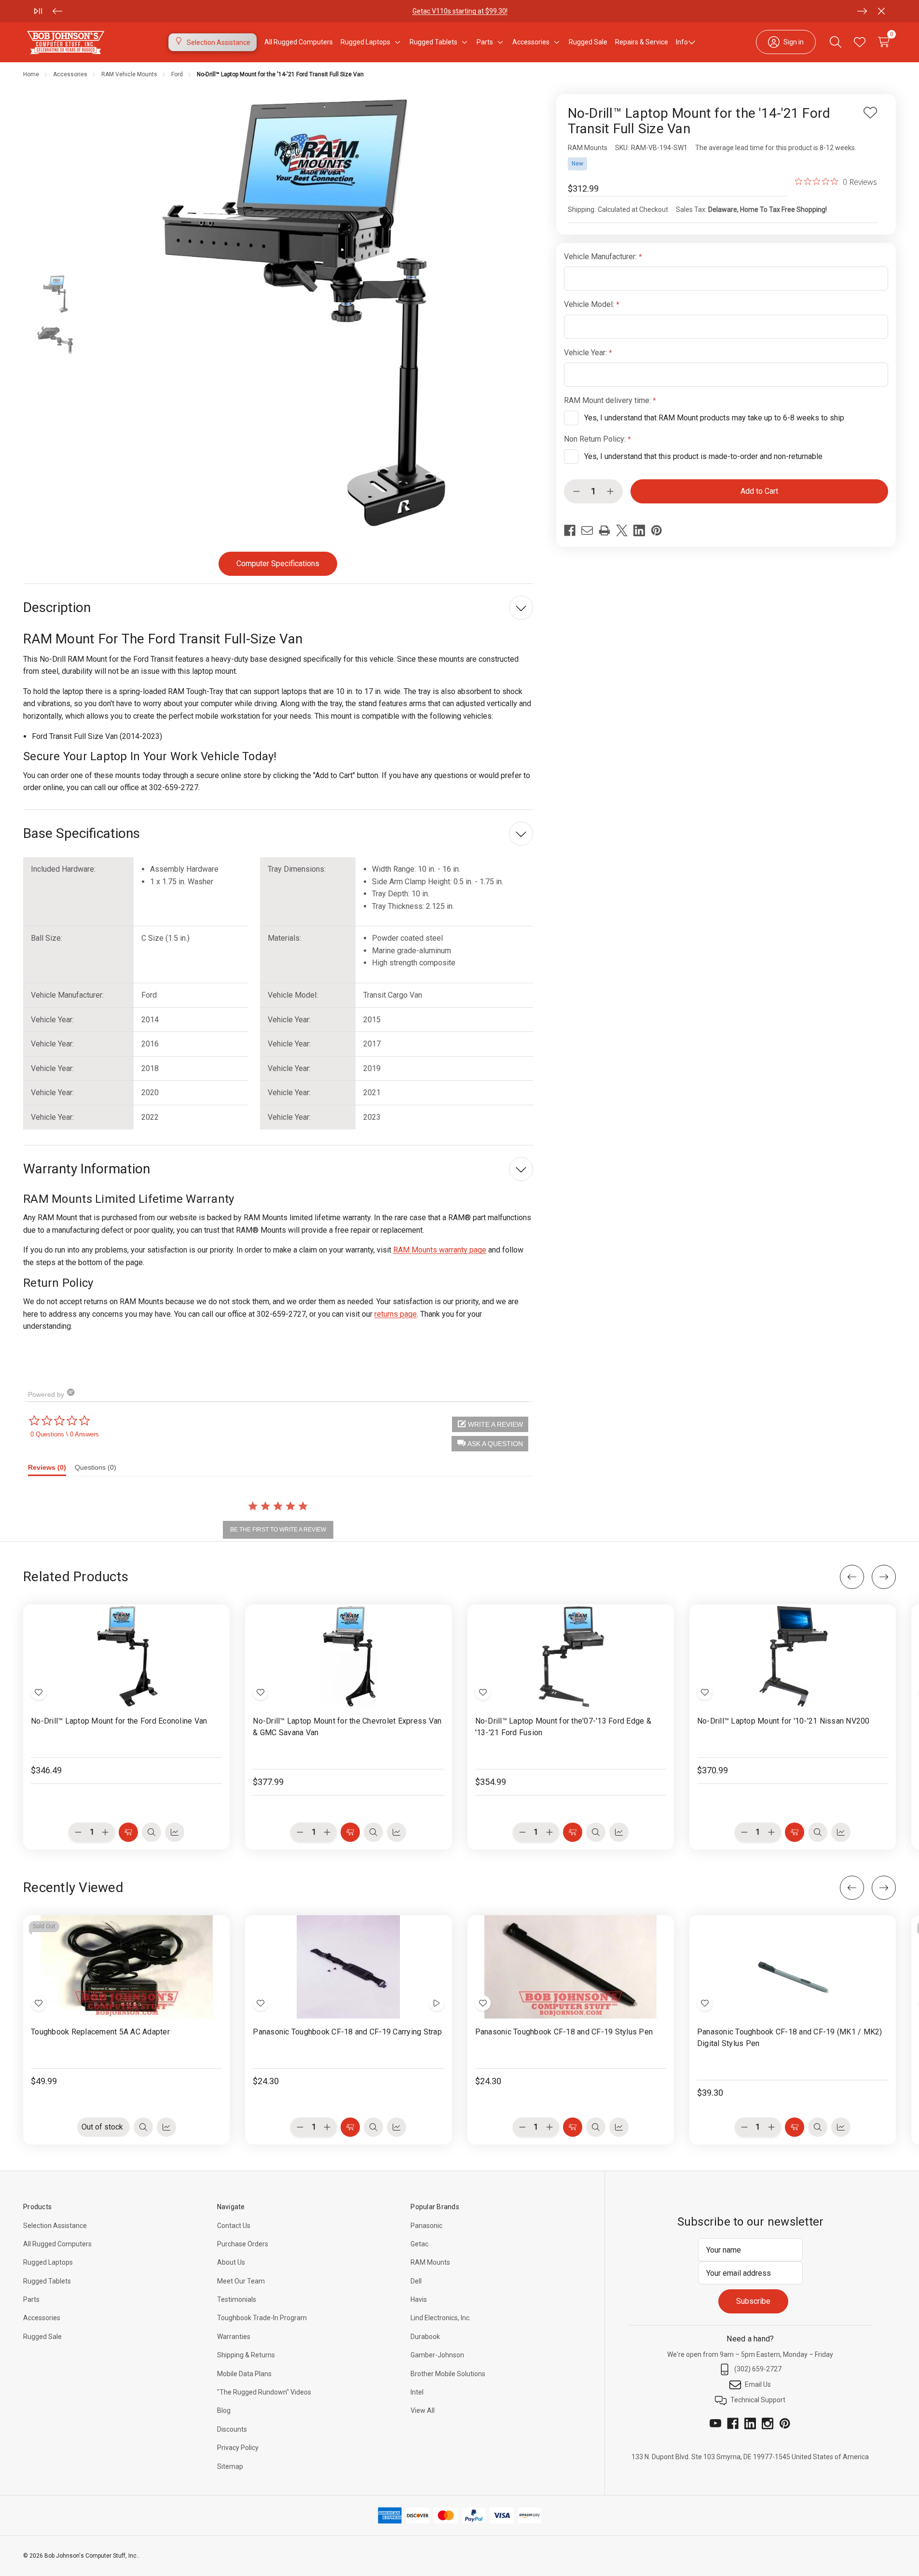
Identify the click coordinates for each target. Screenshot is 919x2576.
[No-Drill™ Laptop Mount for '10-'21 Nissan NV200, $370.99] (793, 1656)
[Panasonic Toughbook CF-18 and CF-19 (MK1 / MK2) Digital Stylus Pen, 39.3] (793, 1967)
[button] (490, 1444)
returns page (396, 1314)
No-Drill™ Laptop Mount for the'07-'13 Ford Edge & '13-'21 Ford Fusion (563, 1727)
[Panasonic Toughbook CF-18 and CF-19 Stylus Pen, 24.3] (571, 1967)
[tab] (51, 1470)
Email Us (758, 2384)
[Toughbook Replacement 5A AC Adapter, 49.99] (126, 1967)
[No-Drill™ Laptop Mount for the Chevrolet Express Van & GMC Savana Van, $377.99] (348, 1656)
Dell (416, 2281)
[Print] (604, 530)
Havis (419, 2299)
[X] (622, 530)
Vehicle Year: (586, 353)
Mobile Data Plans (244, 2374)
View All (423, 2410)
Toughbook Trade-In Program (262, 2318)
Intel (417, 2392)
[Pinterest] (657, 530)
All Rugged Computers (57, 2244)
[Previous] (57, 11)
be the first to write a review (278, 1530)
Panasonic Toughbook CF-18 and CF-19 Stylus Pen (564, 2032)
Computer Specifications (278, 564)
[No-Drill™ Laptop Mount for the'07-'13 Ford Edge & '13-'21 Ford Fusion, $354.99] (571, 1656)
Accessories (42, 2318)
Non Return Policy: (596, 439)
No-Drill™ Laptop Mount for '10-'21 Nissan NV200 (783, 1721)
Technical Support (758, 2400)
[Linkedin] (639, 530)
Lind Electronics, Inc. (441, 2318)
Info (682, 42)
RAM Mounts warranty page (440, 1250)
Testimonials (237, 2299)
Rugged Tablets (47, 2281)
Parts (395, 11)
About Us (231, 2262)
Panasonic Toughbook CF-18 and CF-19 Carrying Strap (347, 2032)
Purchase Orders (243, 2244)
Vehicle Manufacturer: (601, 257)
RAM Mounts (430, 2262)
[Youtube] (715, 2423)
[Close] (881, 11)
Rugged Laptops (48, 2262)
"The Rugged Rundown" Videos (264, 2392)
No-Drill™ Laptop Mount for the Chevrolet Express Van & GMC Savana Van (347, 1727)
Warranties (234, 2337)
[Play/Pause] (38, 11)
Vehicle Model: (590, 304)
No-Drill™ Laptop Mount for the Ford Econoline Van (119, 1721)
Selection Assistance (55, 2226)
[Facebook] (570, 530)
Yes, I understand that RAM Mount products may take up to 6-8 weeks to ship (714, 418)
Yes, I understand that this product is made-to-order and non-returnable (703, 456)
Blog (224, 2410)
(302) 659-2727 (758, 2369)
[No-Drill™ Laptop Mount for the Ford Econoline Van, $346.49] (126, 1656)
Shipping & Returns (246, 2355)
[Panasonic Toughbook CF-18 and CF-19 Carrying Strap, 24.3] (348, 1967)
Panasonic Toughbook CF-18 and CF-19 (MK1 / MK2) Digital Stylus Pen (790, 2038)
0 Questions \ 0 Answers (65, 1434)
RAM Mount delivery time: (608, 400)
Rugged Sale (42, 2337)
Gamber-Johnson (437, 2355)
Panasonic (426, 2226)
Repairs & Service (642, 42)
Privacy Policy (238, 2448)
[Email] (587, 530)
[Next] (862, 11)
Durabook (425, 2337)
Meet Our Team (241, 2281)
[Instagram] (768, 2423)
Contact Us (234, 2226)
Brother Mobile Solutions (448, 2374)
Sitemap (230, 2466)
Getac (419, 2244)
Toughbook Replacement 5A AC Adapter (100, 2032)
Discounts (232, 2429)
